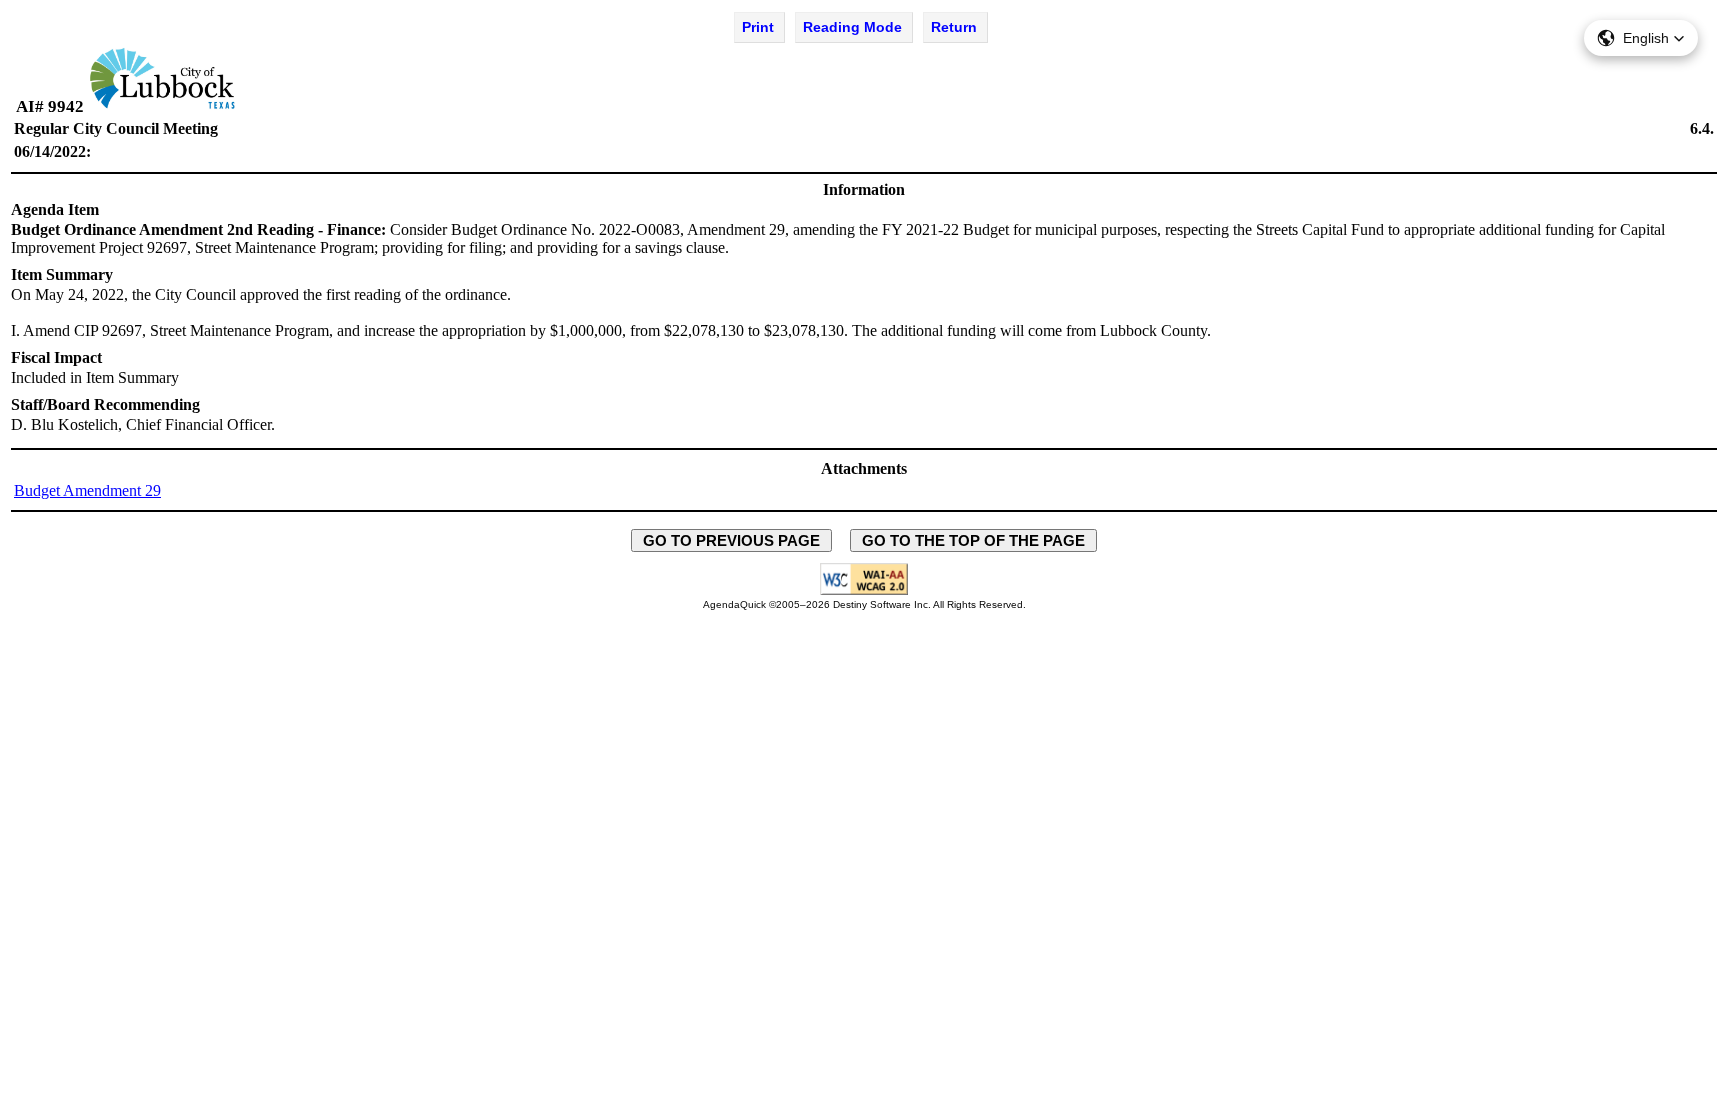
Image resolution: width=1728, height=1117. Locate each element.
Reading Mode (852, 27)
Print (758, 27)
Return (954, 27)
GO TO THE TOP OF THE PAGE (973, 540)
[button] (1641, 38)
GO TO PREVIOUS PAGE (731, 540)
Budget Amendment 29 (87, 490)
